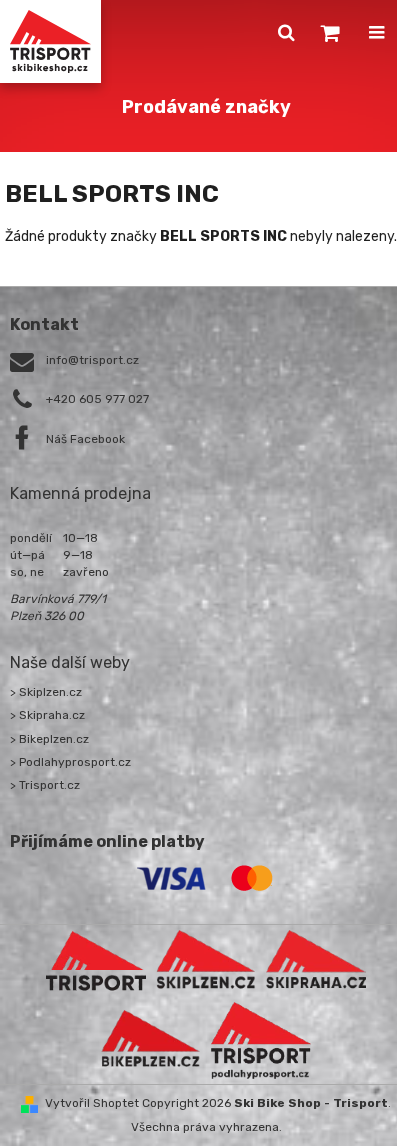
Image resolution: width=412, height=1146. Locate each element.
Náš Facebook (85, 439)
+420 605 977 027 (97, 399)
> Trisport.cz (45, 785)
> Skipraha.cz (47, 715)
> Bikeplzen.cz (49, 739)
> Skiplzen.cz (46, 692)
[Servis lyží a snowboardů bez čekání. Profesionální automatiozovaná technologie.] (316, 960)
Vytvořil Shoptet (92, 1103)
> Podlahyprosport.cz (70, 762)
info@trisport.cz (92, 360)
